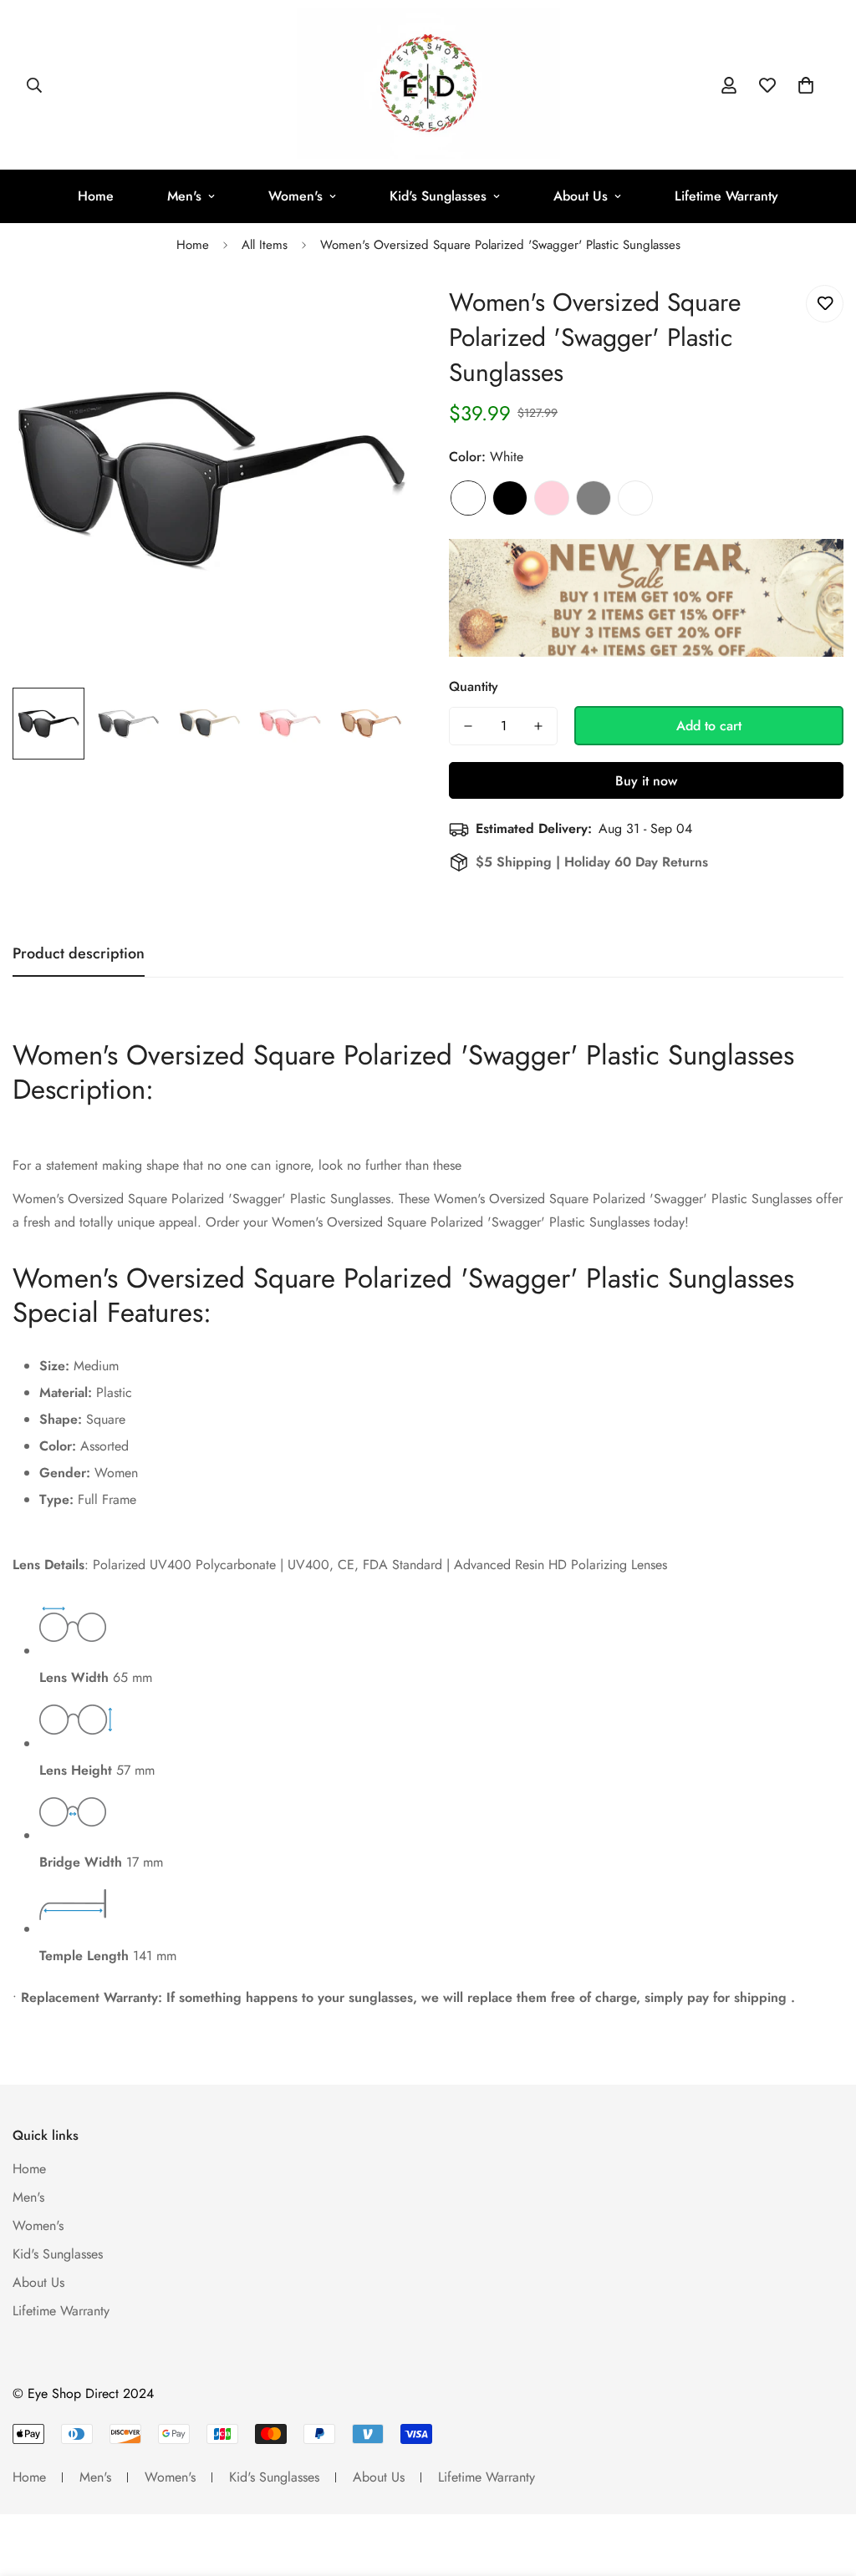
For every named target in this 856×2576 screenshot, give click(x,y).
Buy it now (646, 781)
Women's (296, 196)
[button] (806, 85)
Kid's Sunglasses (438, 196)
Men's (184, 196)
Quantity (474, 686)
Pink (552, 498)
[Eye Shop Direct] (428, 85)
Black (510, 498)
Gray (594, 498)
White (468, 498)
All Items (265, 245)
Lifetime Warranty (726, 196)
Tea (635, 498)
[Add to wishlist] (825, 304)
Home (96, 196)
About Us (581, 196)
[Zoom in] (372, 316)
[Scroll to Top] (823, 2485)
